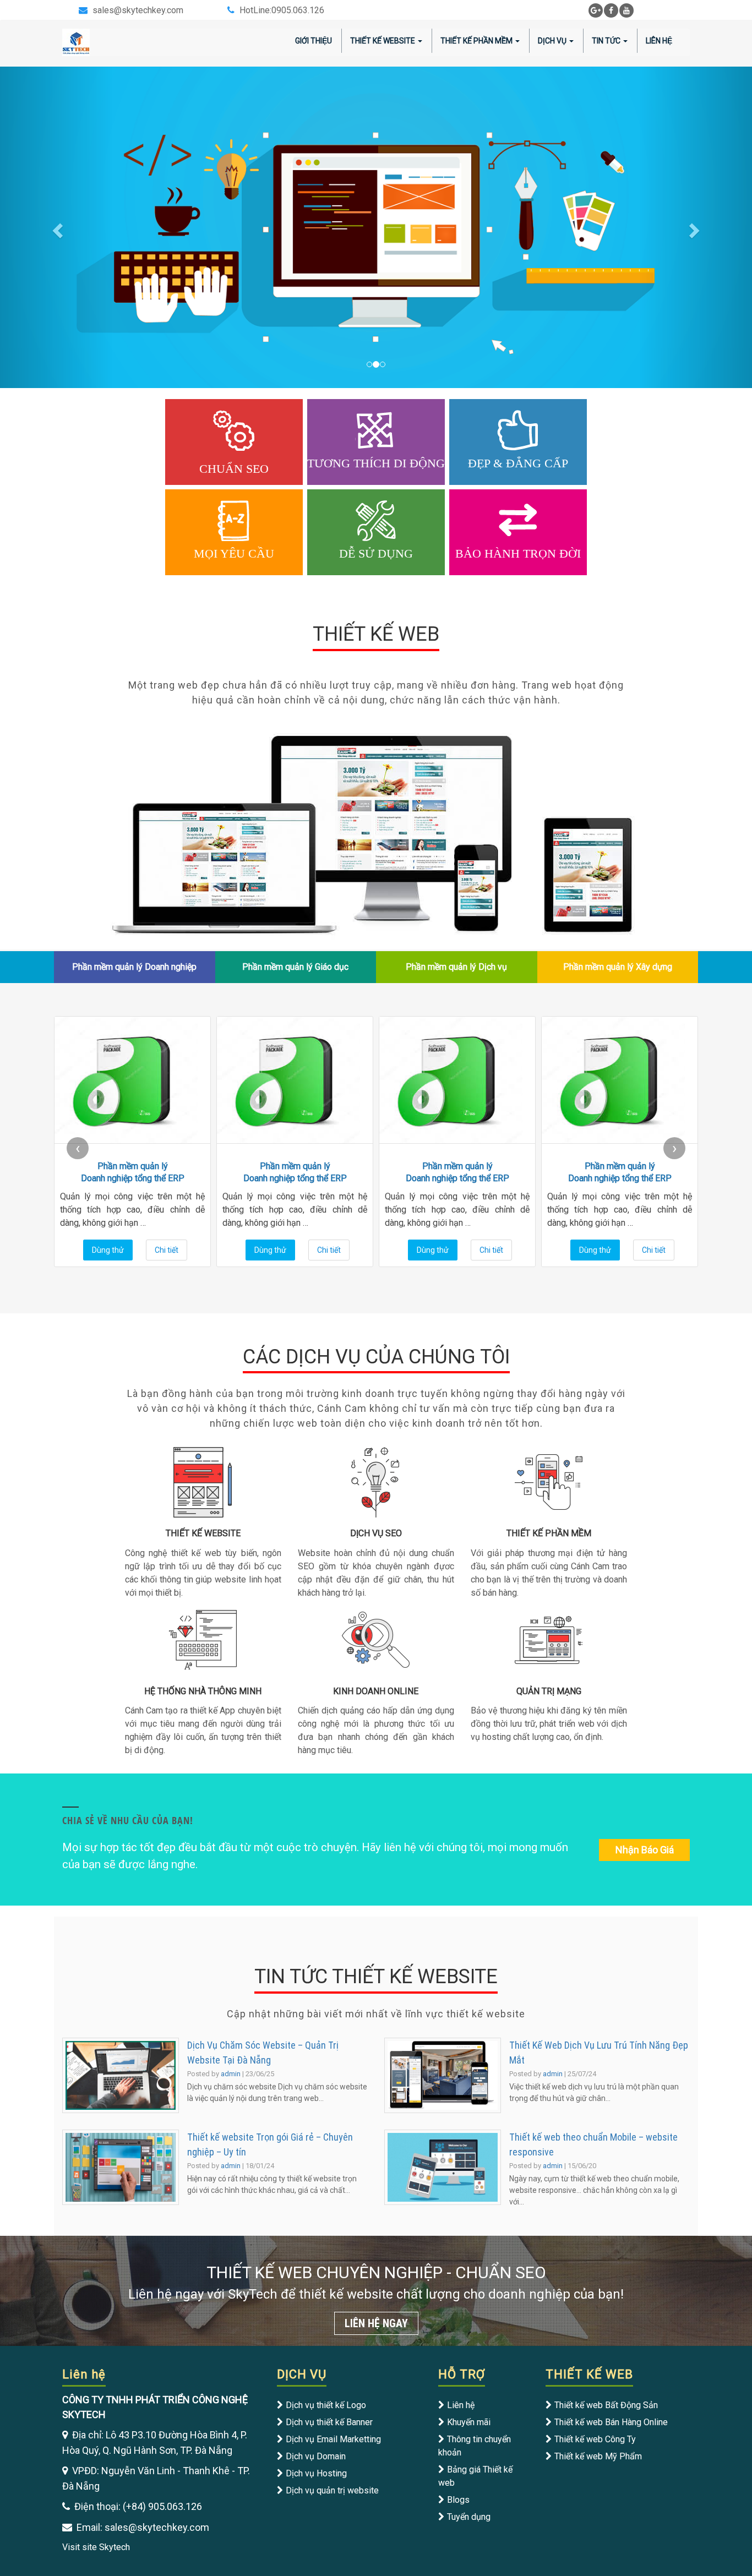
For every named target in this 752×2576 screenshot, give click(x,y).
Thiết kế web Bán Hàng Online (611, 2422)
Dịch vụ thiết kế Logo (326, 2405)
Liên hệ (461, 2405)
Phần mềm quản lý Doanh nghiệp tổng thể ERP (133, 1172)
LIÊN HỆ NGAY (376, 2323)
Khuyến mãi (469, 2422)
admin (231, 2074)
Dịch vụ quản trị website (332, 2490)
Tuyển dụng (469, 2517)
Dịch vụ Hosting (316, 2473)
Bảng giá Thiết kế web (475, 2476)
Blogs (458, 2500)
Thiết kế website (383, 41)
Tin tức (606, 41)
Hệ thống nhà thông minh (203, 1691)
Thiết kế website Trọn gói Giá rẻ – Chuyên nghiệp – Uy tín (270, 2144)
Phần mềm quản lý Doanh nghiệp (134, 967)
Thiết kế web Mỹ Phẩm (598, 2456)
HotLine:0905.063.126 (282, 10)
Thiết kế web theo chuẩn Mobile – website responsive (593, 2144)
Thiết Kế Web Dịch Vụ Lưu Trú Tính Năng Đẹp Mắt (599, 2053)
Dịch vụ (552, 41)
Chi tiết (167, 1250)
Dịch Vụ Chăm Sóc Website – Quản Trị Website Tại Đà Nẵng (263, 2053)
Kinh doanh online (376, 1691)
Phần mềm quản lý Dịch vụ (456, 967)
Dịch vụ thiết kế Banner (329, 2422)
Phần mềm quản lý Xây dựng (618, 967)
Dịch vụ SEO (376, 1533)
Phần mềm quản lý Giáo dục (295, 967)
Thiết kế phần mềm (476, 41)
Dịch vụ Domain (316, 2456)
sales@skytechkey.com (138, 10)
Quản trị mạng (549, 1691)
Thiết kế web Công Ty (595, 2439)
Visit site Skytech (96, 2547)
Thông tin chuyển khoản (475, 2446)
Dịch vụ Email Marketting (333, 2439)
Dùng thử (108, 1250)
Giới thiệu (314, 41)
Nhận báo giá (645, 1850)
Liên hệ (659, 41)
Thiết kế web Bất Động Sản (606, 2405)
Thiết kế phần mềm (549, 1533)
